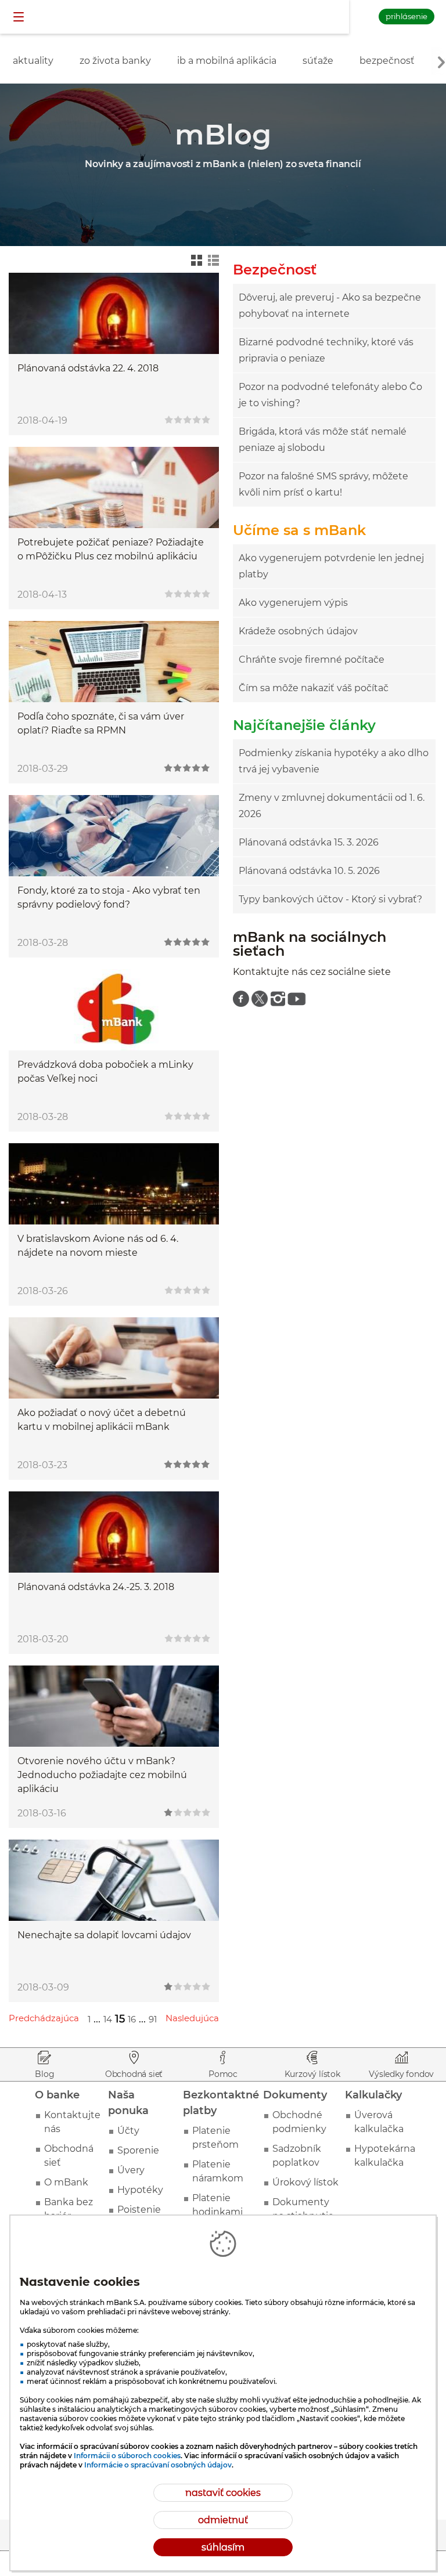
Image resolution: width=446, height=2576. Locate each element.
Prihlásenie (407, 16)
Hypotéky (140, 2190)
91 (153, 2019)
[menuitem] (241, 999)
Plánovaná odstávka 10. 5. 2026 (309, 871)
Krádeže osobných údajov (298, 631)
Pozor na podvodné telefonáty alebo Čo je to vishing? (330, 395)
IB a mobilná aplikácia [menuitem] (227, 61)
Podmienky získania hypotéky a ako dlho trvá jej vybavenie (334, 761)
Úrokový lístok (305, 2182)
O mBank (66, 2182)
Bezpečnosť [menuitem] (387, 61)
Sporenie (138, 2150)
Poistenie (139, 2210)
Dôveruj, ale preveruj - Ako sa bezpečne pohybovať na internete (330, 306)
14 (108, 2019)
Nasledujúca (192, 2018)
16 (132, 2019)
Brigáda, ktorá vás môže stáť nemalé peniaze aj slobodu (323, 440)
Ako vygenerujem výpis (293, 603)
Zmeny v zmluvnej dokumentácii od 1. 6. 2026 (332, 806)
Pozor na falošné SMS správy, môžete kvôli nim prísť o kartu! (323, 484)
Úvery (131, 2170)
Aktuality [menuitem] (33, 61)
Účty (128, 2131)
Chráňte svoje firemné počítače (312, 660)
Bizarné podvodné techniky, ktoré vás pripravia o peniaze (326, 350)
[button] (20, 17)
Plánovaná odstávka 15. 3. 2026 (309, 842)
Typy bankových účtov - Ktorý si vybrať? (330, 899)
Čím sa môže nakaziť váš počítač (314, 688)
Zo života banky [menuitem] (115, 61)
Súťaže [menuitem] (318, 61)
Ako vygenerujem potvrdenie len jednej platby (331, 566)
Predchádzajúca (44, 2018)
